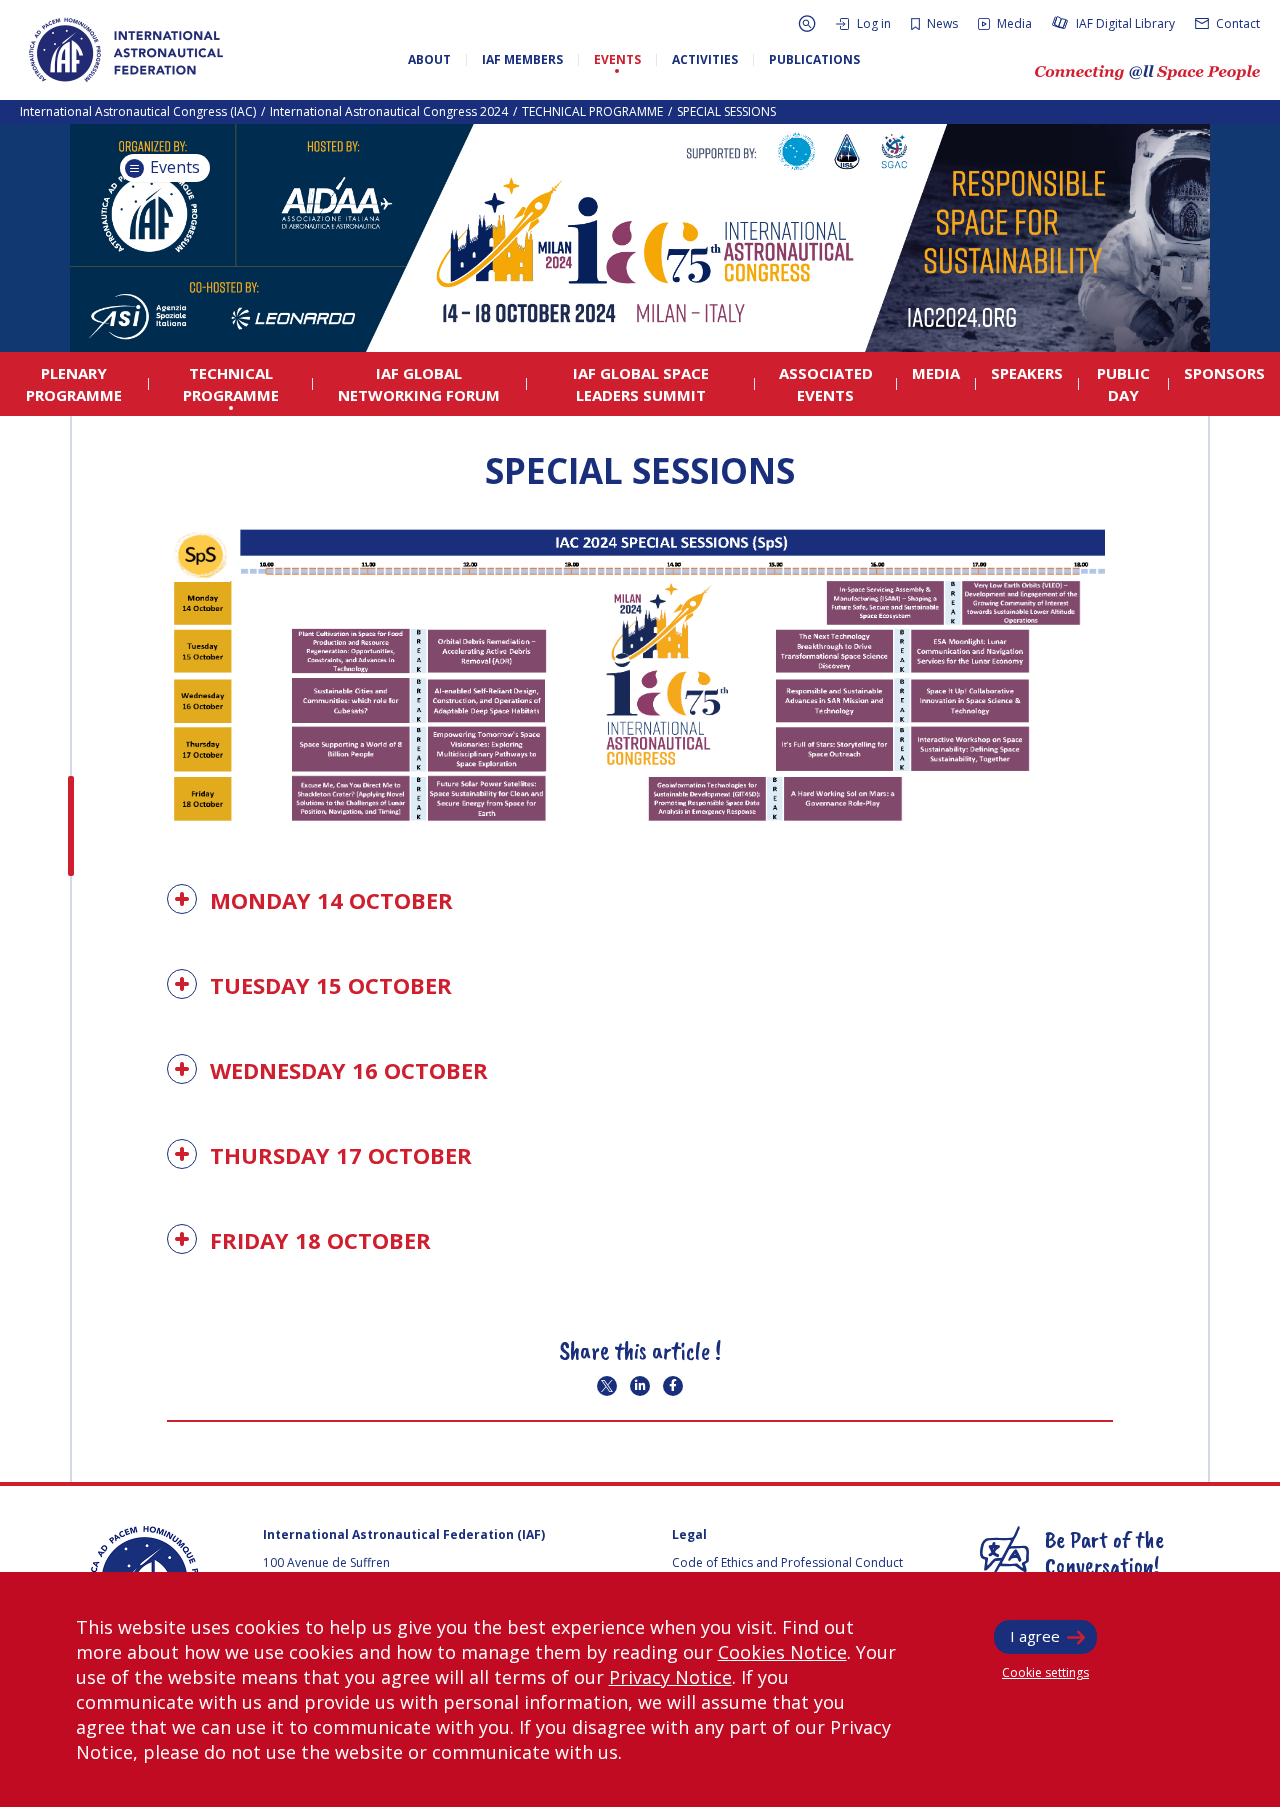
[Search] (807, 23)
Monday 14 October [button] (328, 900)
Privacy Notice (670, 1677)
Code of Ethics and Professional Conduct (787, 1562)
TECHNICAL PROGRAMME (592, 111)
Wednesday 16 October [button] (346, 1070)
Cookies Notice (782, 1652)
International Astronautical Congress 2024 (389, 111)
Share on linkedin (640, 1386)
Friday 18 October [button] (317, 1240)
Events (173, 167)
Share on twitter (607, 1386)
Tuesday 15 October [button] (328, 985)
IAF (126, 50)
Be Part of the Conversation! (1104, 1552)
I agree (1035, 1636)
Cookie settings (1045, 1672)
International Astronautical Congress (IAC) (138, 111)
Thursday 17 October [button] (338, 1155)
